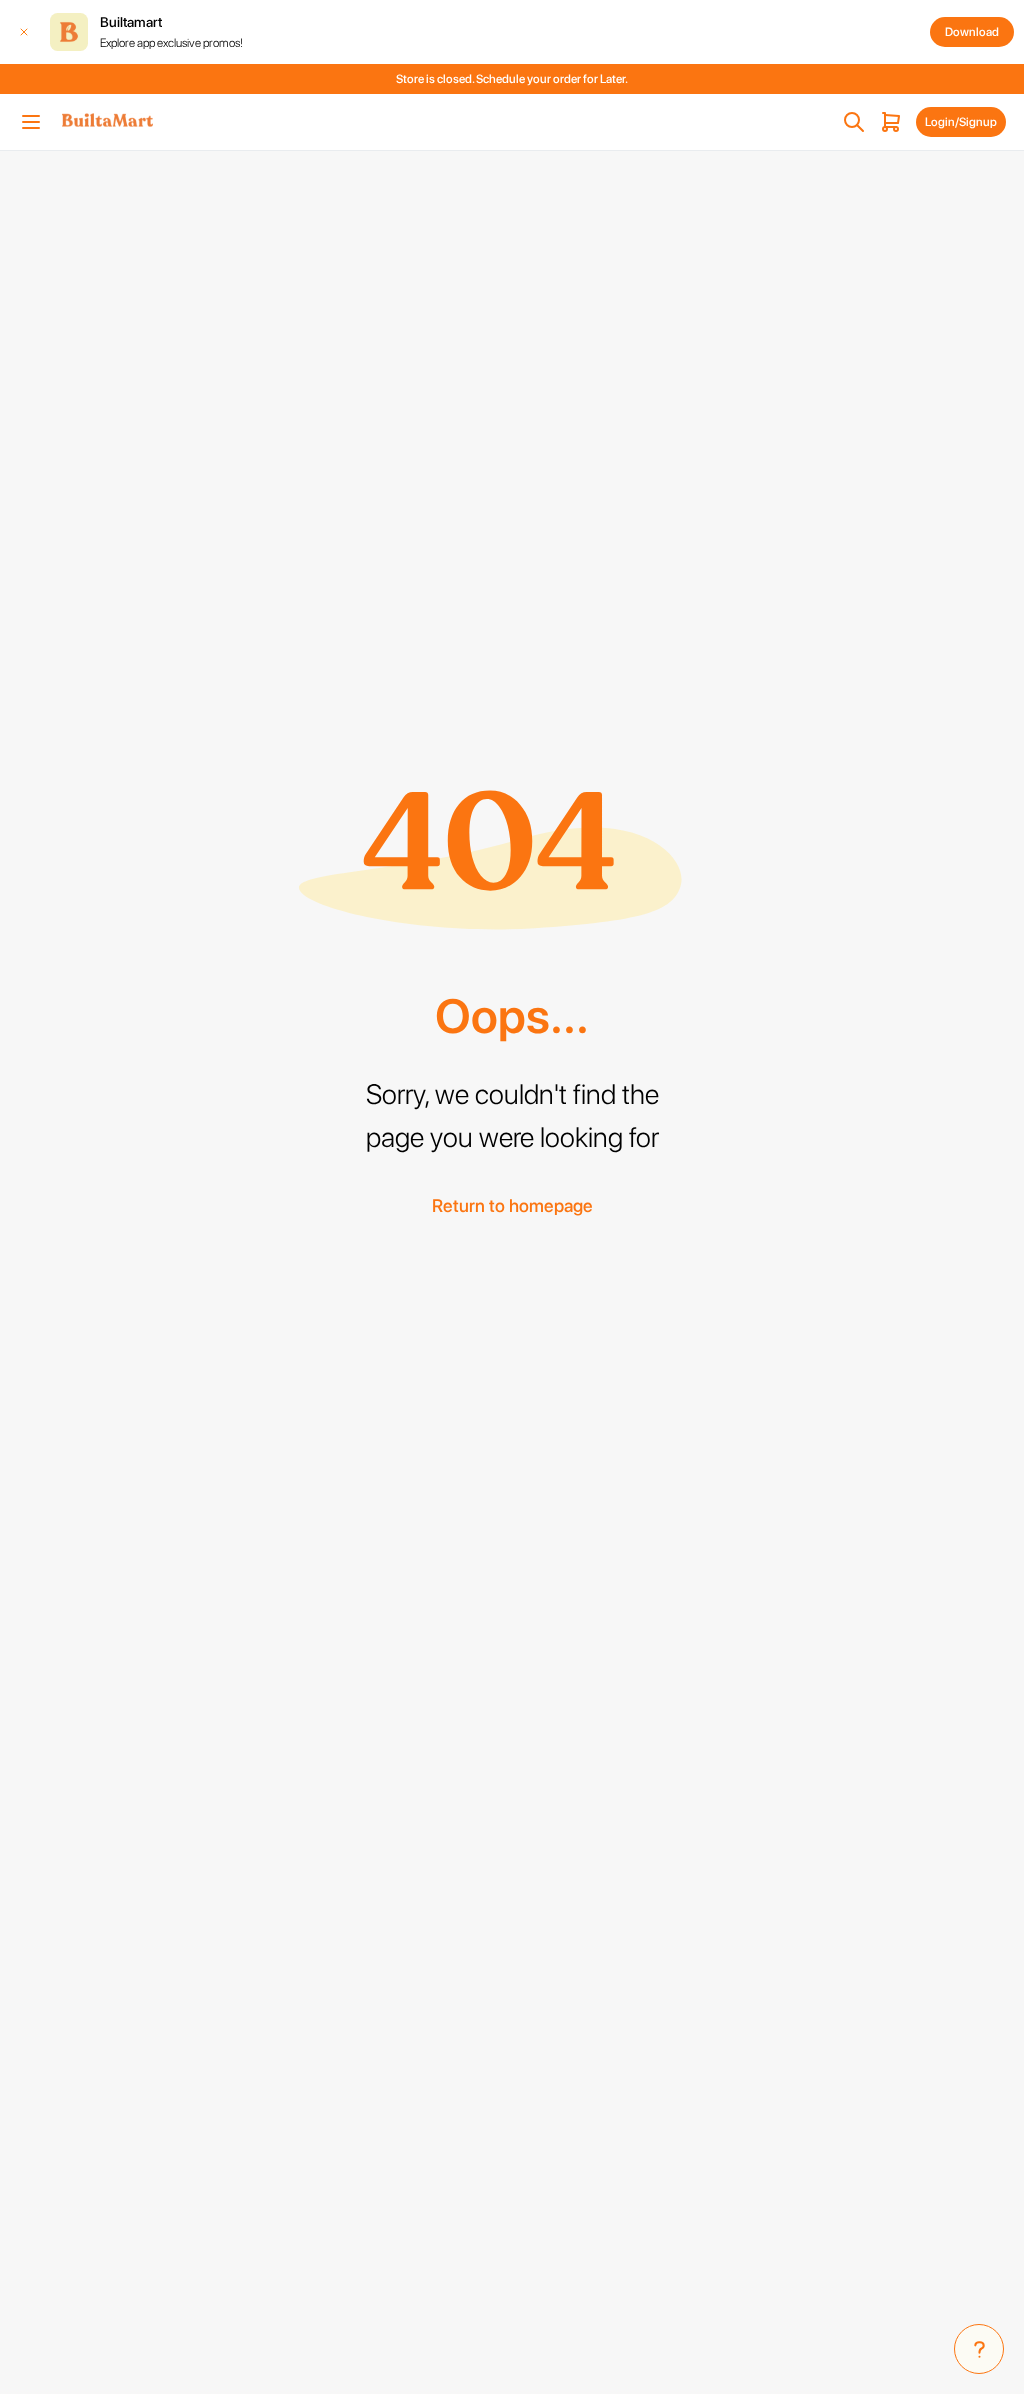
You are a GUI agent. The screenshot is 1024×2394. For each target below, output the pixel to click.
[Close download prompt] (24, 32)
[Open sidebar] (31, 122)
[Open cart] (891, 122)
